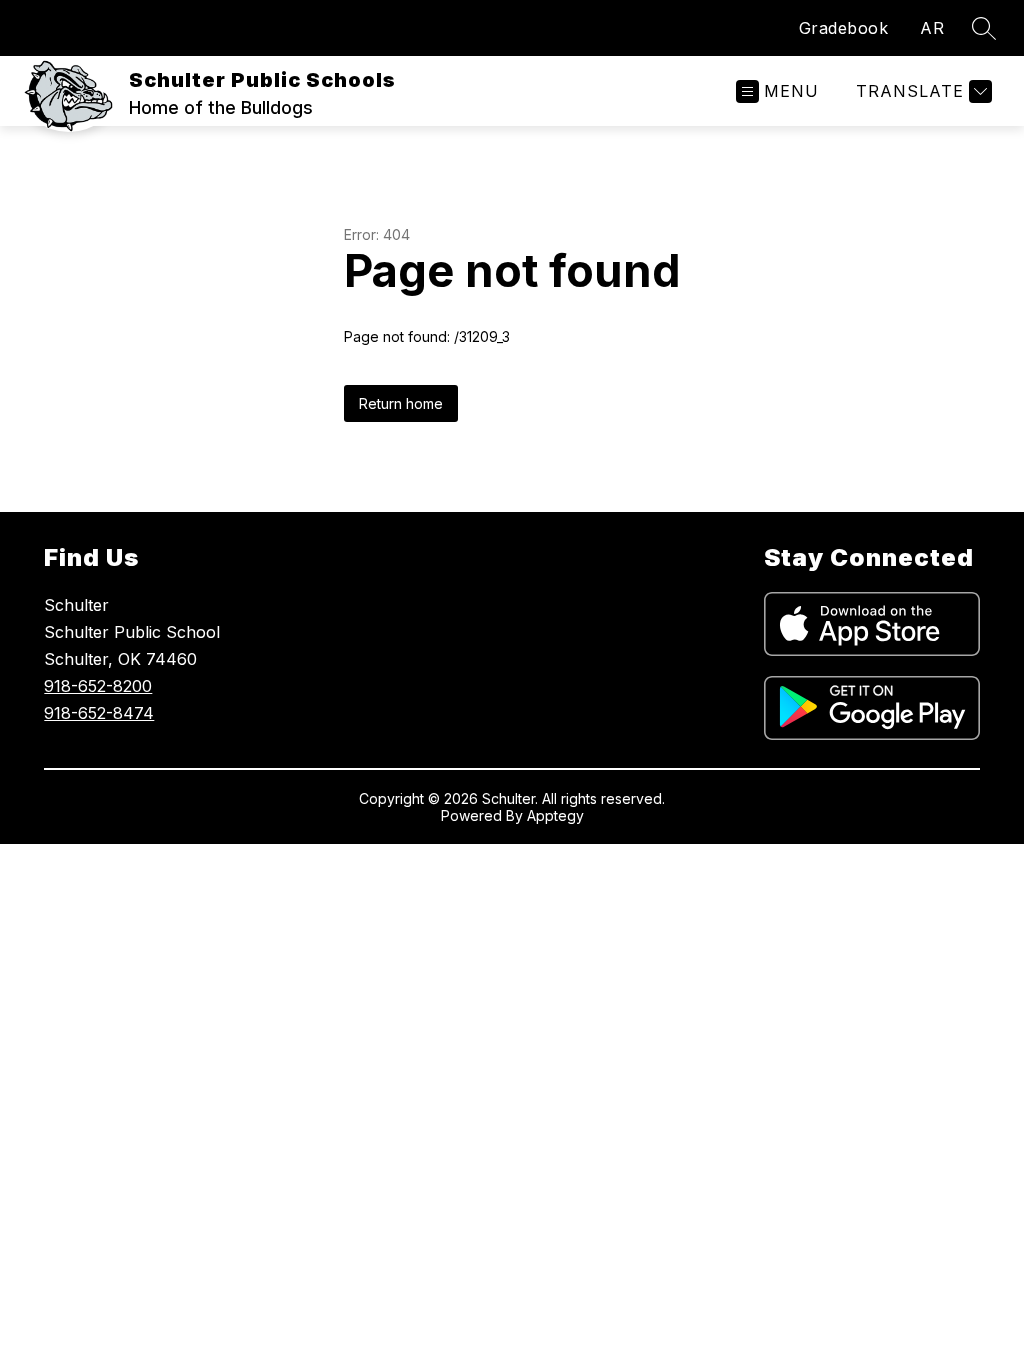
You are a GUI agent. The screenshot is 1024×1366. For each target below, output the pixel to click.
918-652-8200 (98, 686)
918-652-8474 (99, 713)
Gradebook (844, 28)
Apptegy (555, 815)
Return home (401, 403)
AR (932, 28)
